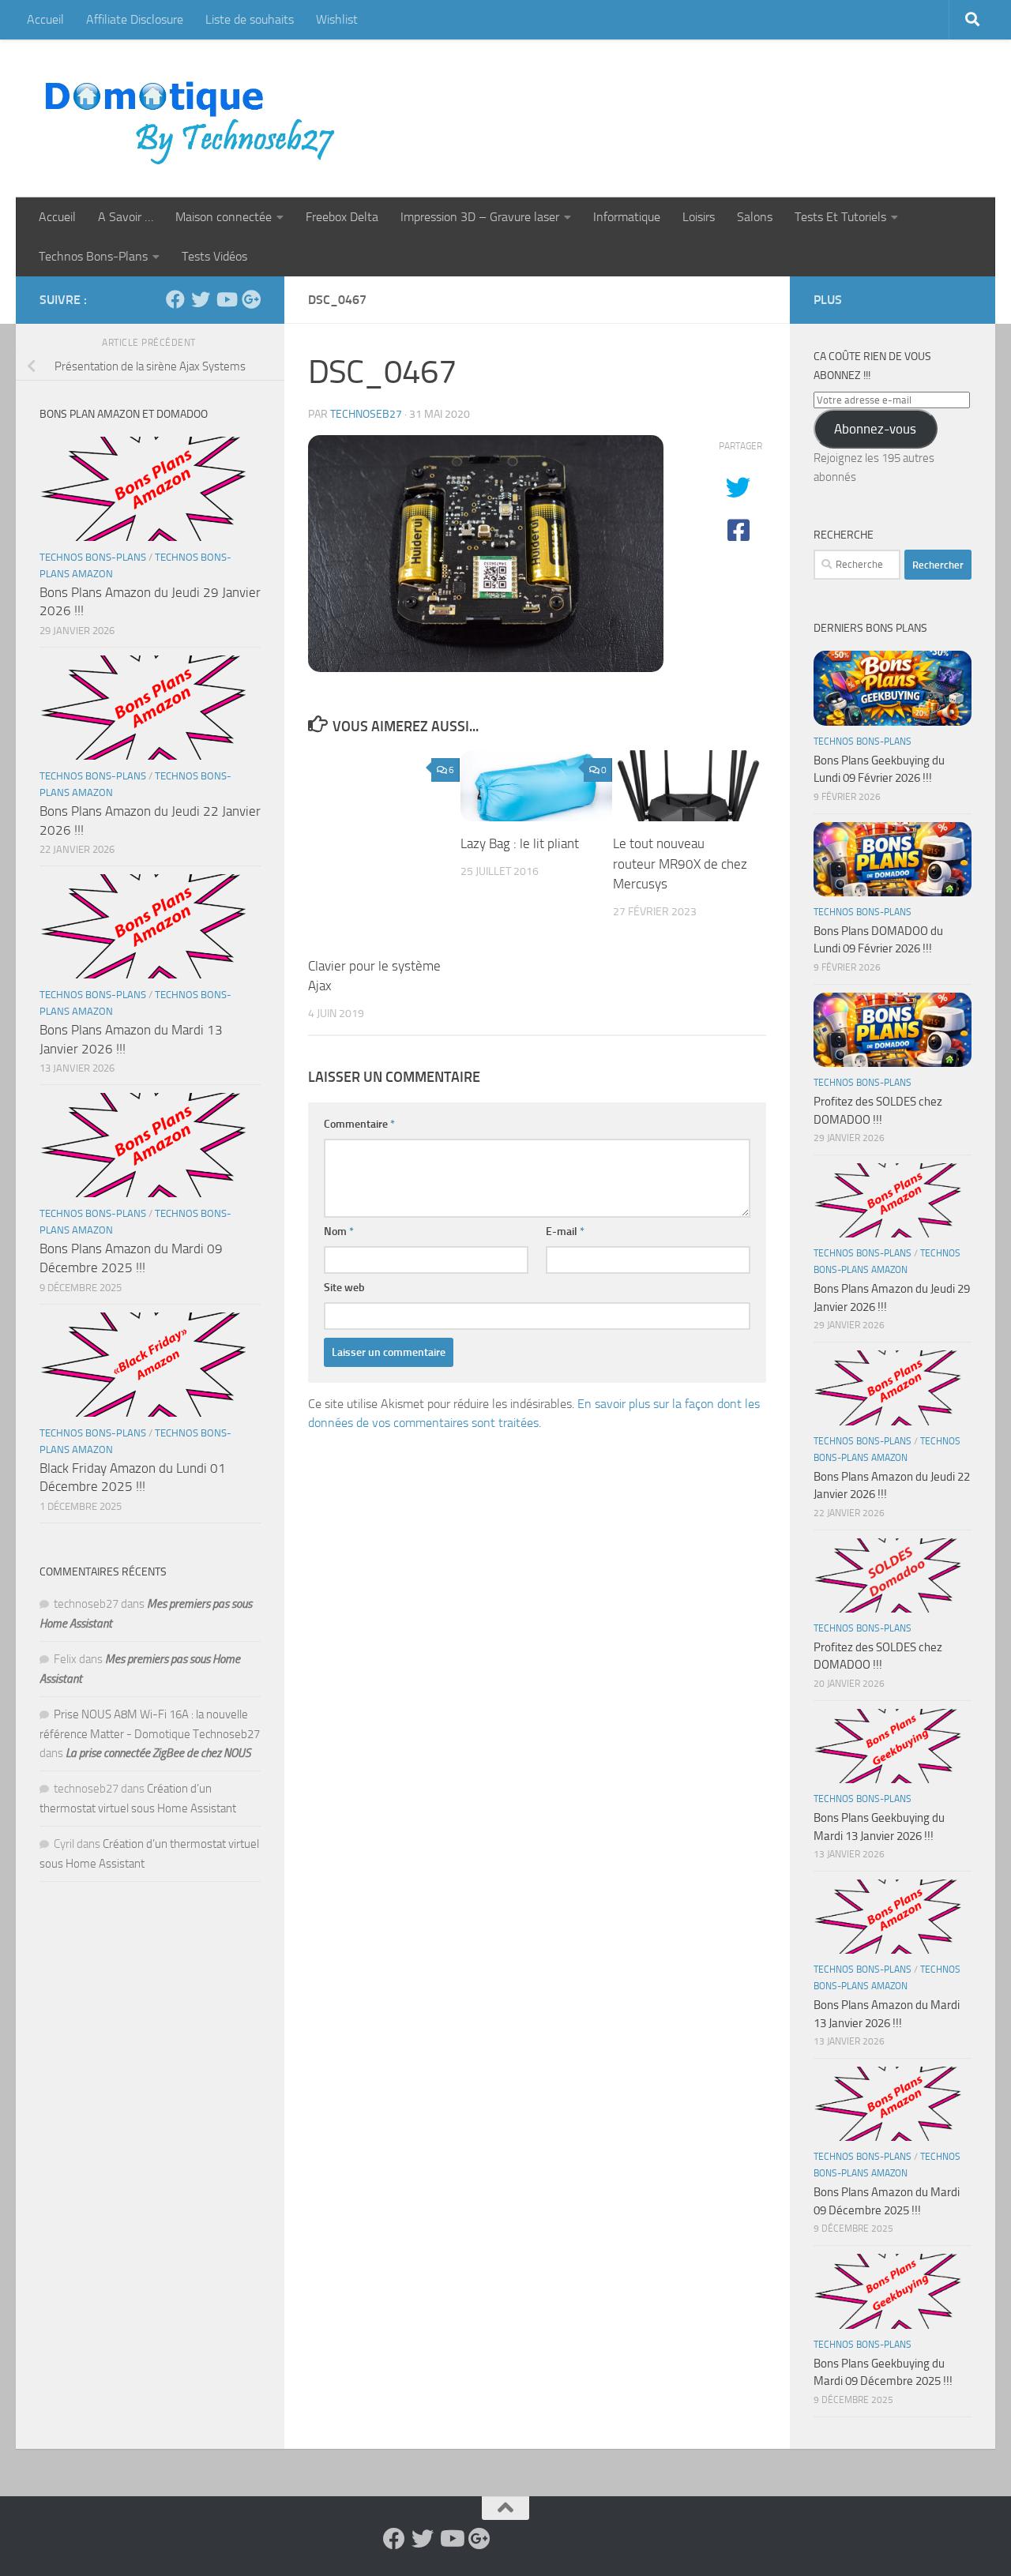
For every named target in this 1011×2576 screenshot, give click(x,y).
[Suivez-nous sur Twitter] (201, 299)
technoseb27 (366, 414)
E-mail (565, 1232)
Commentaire (359, 1124)
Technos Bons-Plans (93, 256)
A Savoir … (126, 217)
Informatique (627, 217)
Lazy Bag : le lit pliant (520, 843)
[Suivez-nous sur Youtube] (226, 299)
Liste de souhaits (250, 19)
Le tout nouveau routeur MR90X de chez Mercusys (680, 864)
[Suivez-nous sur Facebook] (175, 299)
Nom (339, 1232)
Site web (344, 1288)
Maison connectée (224, 217)
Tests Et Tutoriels (840, 217)
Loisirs (699, 217)
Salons (755, 217)
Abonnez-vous (875, 429)
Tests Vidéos (214, 256)
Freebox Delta (342, 217)
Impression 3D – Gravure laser (480, 217)
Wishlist (337, 19)
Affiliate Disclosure (135, 19)
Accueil (45, 19)
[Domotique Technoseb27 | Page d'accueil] (194, 118)
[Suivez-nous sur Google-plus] (251, 299)
